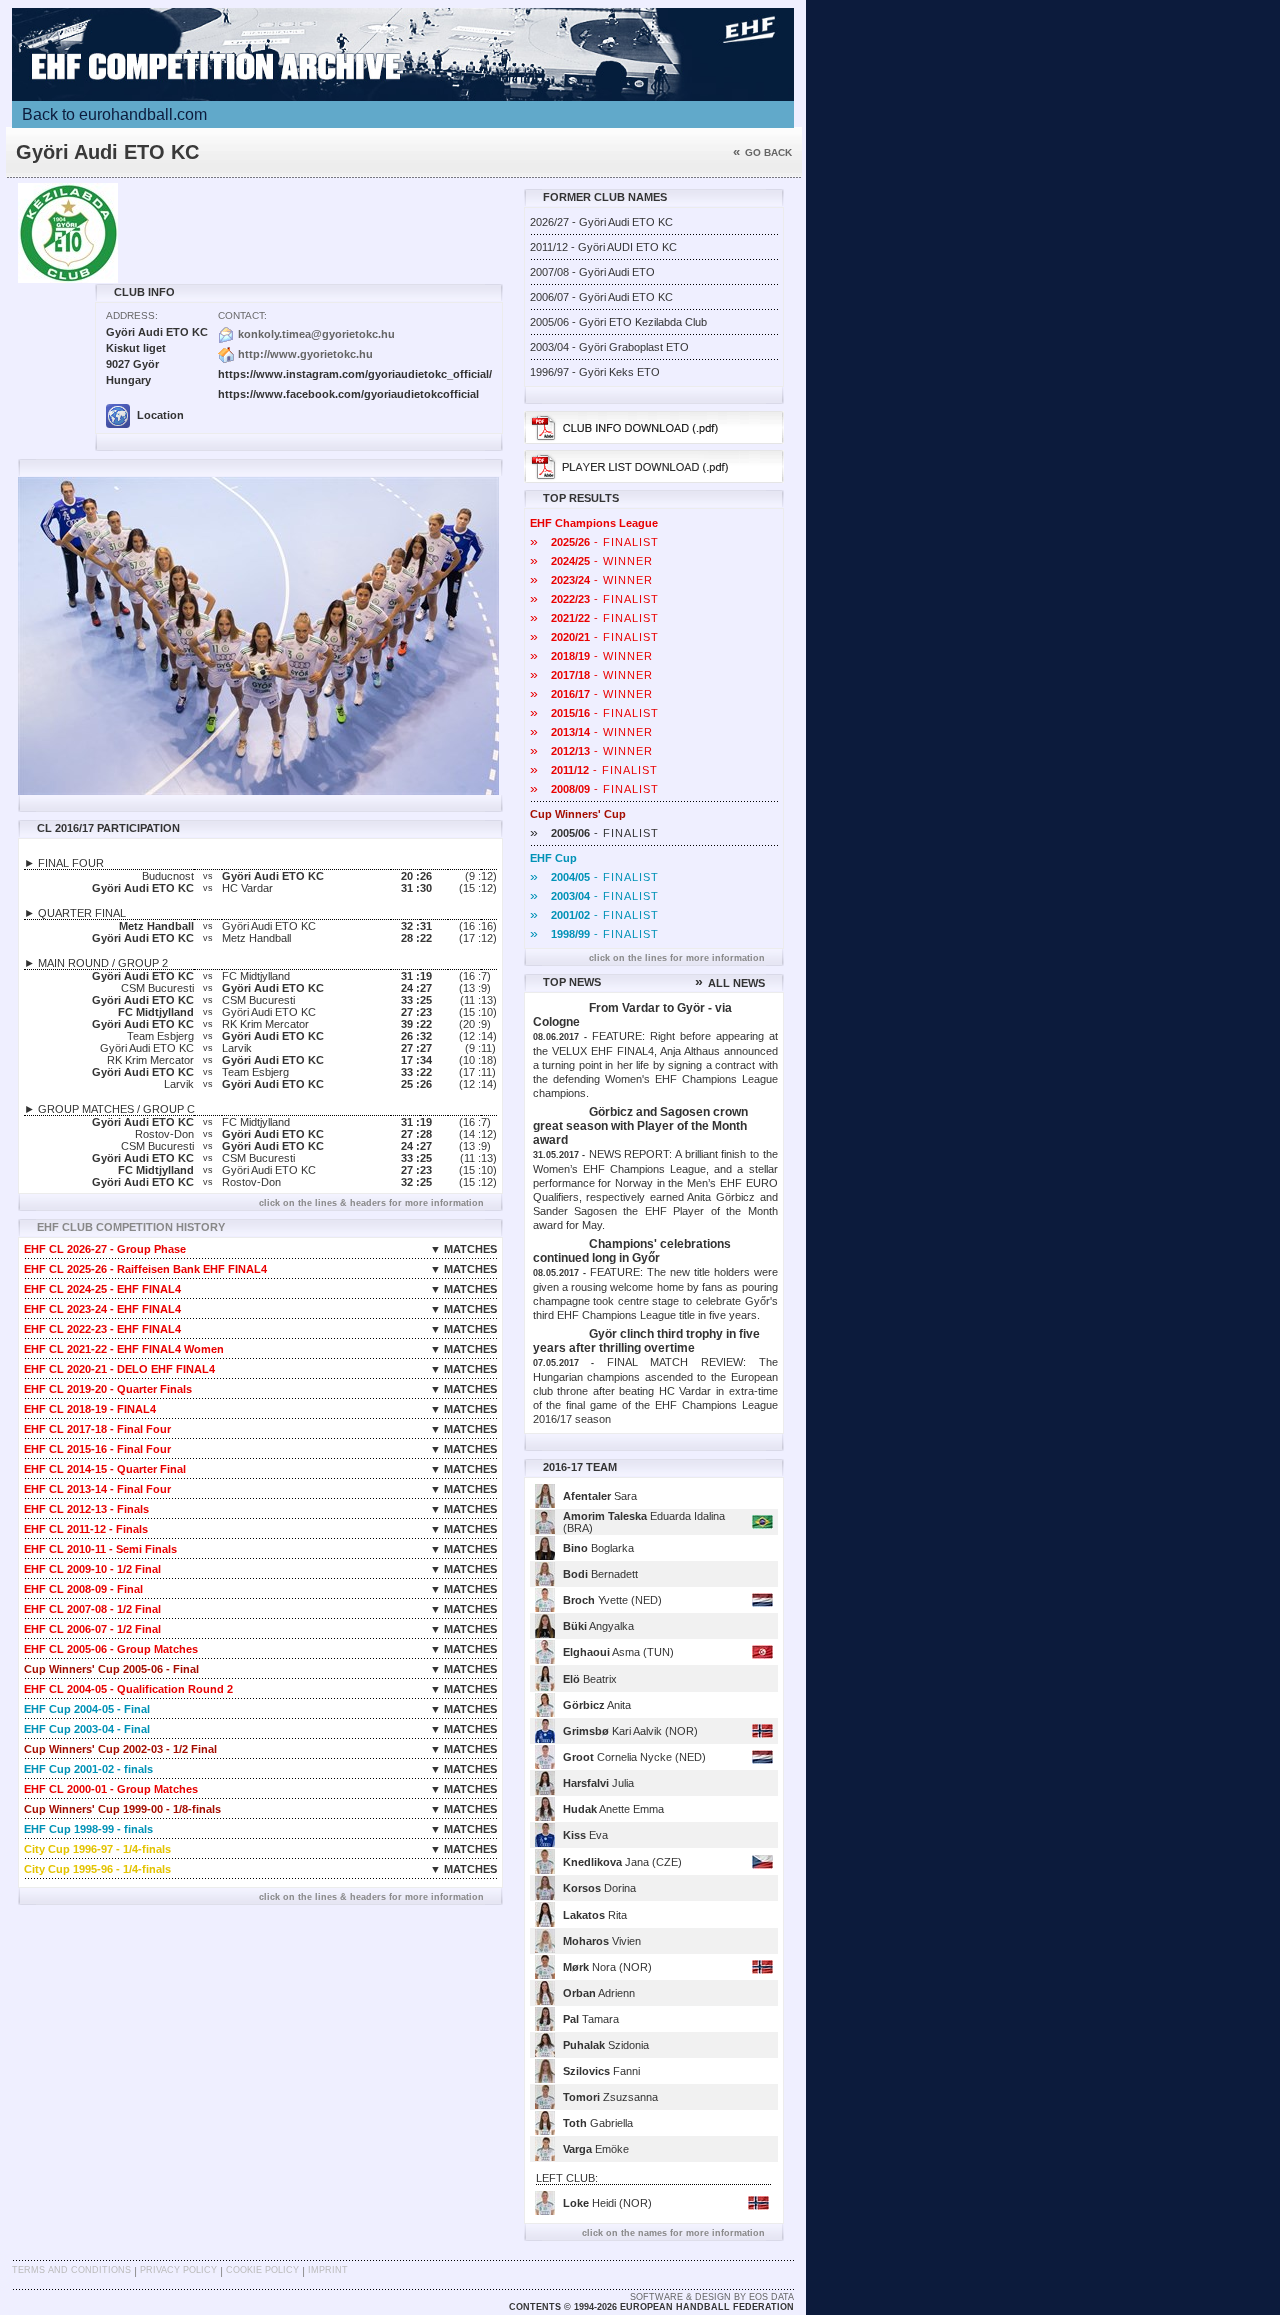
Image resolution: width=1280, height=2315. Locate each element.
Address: (132, 315)
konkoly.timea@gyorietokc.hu (316, 334)
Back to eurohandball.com (114, 114)
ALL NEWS (730, 983)
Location (159, 415)
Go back (762, 152)
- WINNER (591, 561)
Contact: (242, 315)
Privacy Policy (178, 2270)
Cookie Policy (262, 2270)
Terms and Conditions (71, 2270)
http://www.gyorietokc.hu (305, 354)
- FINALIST (594, 542)
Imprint (328, 2270)
